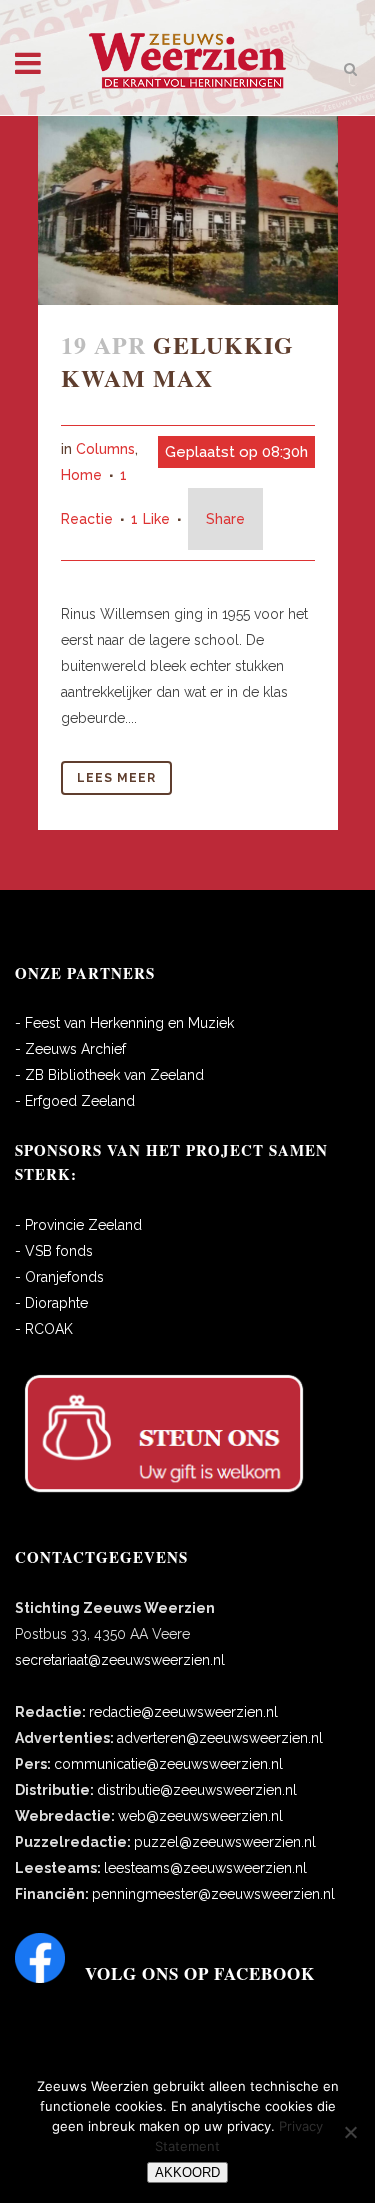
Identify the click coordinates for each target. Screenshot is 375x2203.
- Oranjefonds (59, 1277)
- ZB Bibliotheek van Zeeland (109, 1075)
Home (81, 475)
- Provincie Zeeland (78, 1225)
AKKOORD (187, 2172)
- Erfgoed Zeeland (75, 1101)
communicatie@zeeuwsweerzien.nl (168, 1764)
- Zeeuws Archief (70, 1049)
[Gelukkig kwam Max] (188, 210)
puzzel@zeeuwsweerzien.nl (225, 1842)
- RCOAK (44, 1329)
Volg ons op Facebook (200, 1973)
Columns (105, 449)
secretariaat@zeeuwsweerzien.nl (120, 1660)
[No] (350, 2132)
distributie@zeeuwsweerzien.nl (197, 1790)
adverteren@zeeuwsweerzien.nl (220, 1738)
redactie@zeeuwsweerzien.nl (183, 1712)
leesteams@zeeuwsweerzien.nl (205, 1868)
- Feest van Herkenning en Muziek (124, 1023)
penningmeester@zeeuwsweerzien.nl (213, 1894)
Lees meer (116, 778)
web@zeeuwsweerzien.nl (200, 1816)
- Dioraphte (51, 1303)
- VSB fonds (54, 1251)
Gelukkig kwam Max (177, 361)
